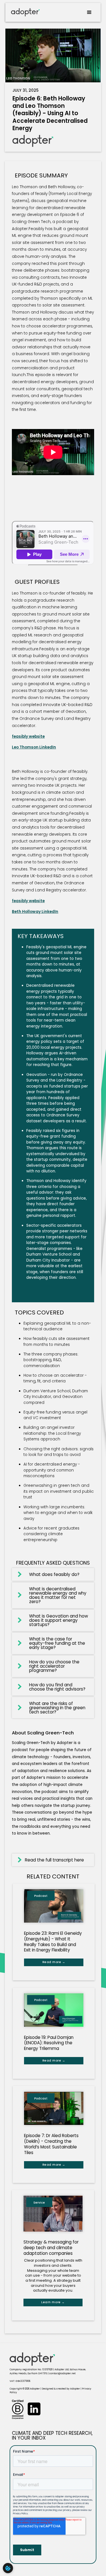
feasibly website (28, 736)
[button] (89, 12)
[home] (24, 12)
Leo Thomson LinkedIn (34, 747)
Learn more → (53, 2302)
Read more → (54, 1962)
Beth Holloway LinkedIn (35, 912)
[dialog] (8, 2568)
